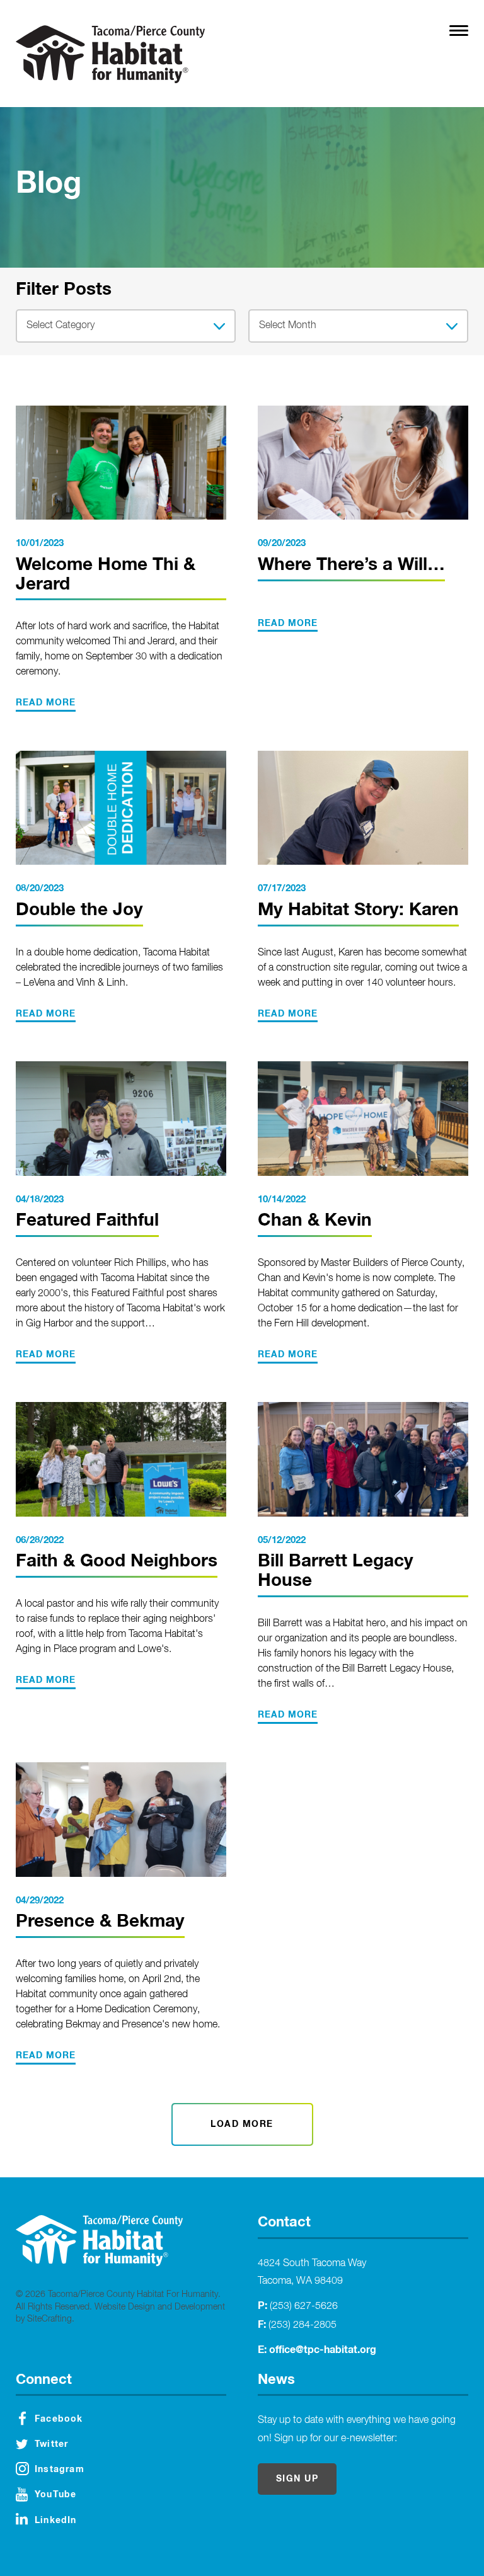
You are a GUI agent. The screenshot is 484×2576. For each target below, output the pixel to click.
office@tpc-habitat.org (323, 2350)
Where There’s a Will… (351, 565)
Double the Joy (79, 910)
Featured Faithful (87, 1221)
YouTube (55, 2495)
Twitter (51, 2444)
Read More (46, 703)
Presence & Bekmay (100, 1922)
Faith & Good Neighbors (117, 1561)
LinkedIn (56, 2521)
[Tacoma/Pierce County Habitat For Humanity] (110, 54)
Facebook (59, 2419)
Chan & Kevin (315, 1221)
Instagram (60, 2470)
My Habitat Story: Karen (358, 910)
